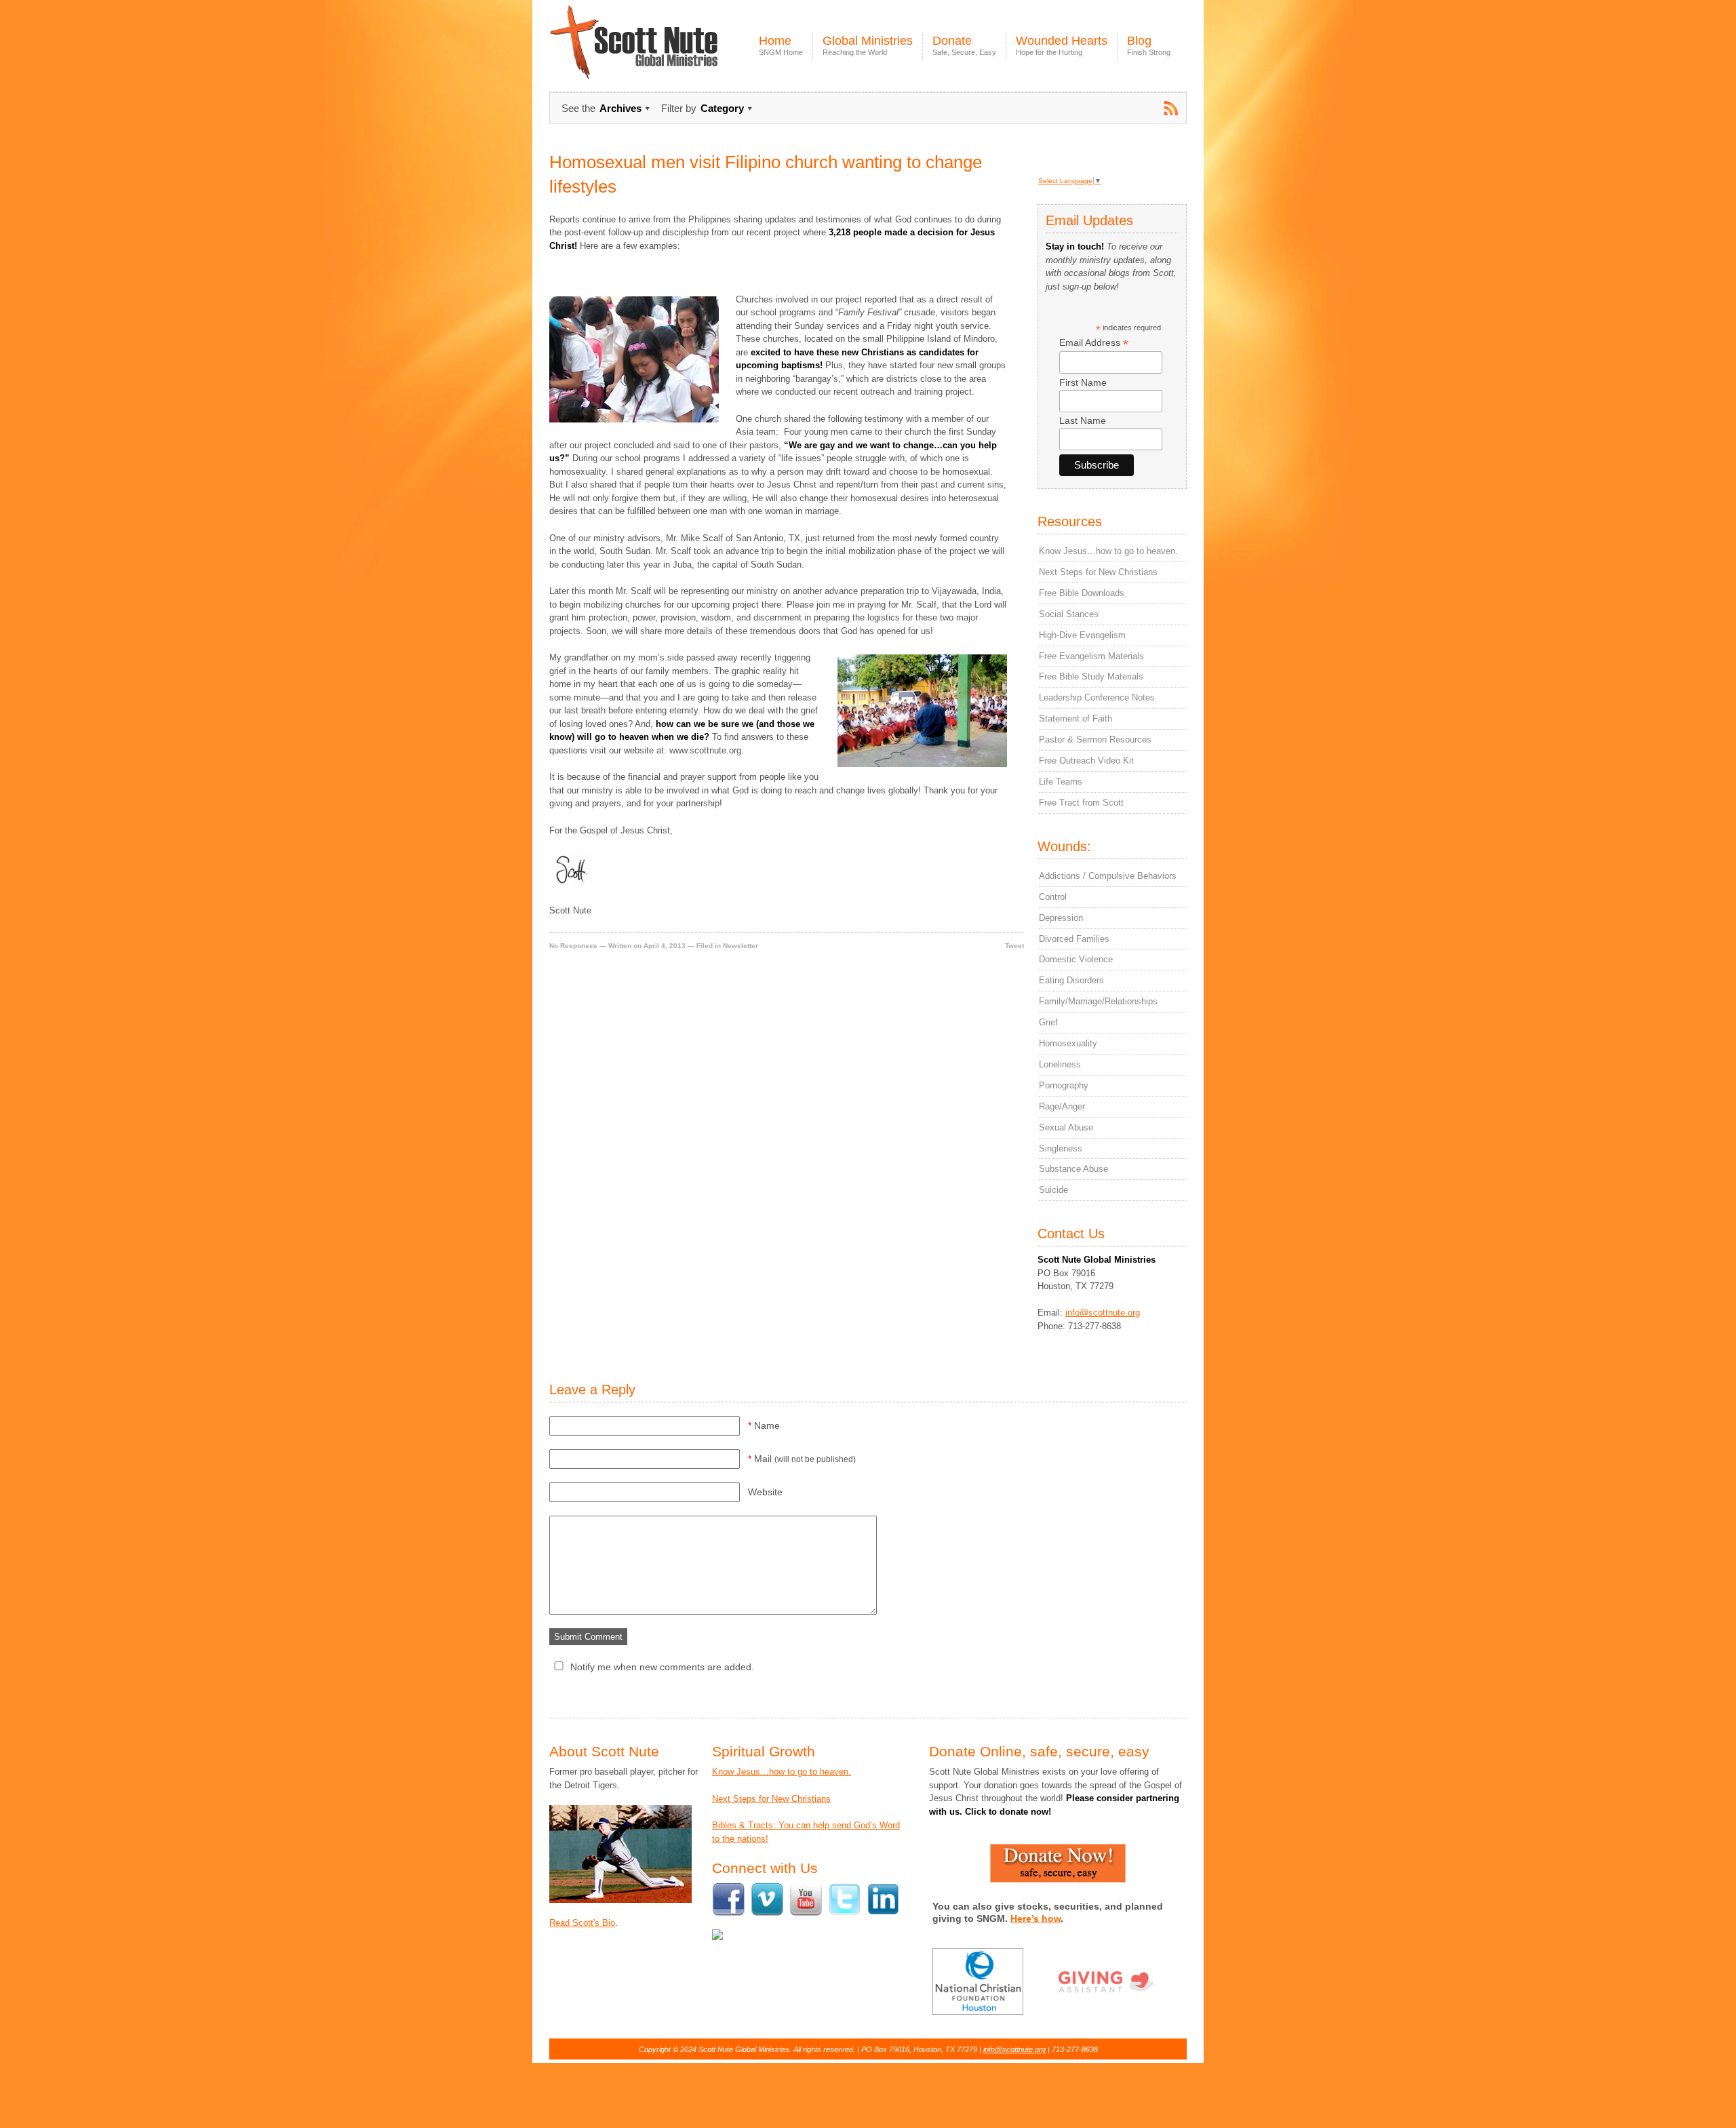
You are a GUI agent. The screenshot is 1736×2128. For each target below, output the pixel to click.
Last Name (1083, 420)
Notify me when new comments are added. (662, 1667)
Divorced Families (1074, 939)
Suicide (1053, 1190)
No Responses (573, 946)
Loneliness (1060, 1064)
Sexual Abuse (1066, 1127)
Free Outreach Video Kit (1086, 761)
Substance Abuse (1073, 1169)
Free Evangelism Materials (1091, 656)
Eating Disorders (1071, 980)
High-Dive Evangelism (1082, 635)
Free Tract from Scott (1081, 803)
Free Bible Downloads (1082, 593)
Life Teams (1061, 782)
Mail (802, 1459)
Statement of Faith (1076, 718)
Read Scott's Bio (582, 1923)
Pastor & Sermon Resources (1095, 740)
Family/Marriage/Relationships (1098, 1001)
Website (765, 1492)
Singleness (1061, 1148)
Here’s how (1035, 1918)
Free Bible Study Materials (1091, 676)
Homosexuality (1068, 1043)
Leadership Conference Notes (1097, 697)
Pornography (1064, 1085)
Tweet (1014, 946)
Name (764, 1425)
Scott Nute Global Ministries (665, 54)
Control (1053, 897)
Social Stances (1069, 614)
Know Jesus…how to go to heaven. (1108, 551)
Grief (1048, 1022)
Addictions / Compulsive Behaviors (1108, 876)
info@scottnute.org (1103, 1313)
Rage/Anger (1062, 1106)
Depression (1061, 918)
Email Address (1094, 343)
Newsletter (741, 946)
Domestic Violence (1076, 959)
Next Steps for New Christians (1098, 572)
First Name (1083, 382)
